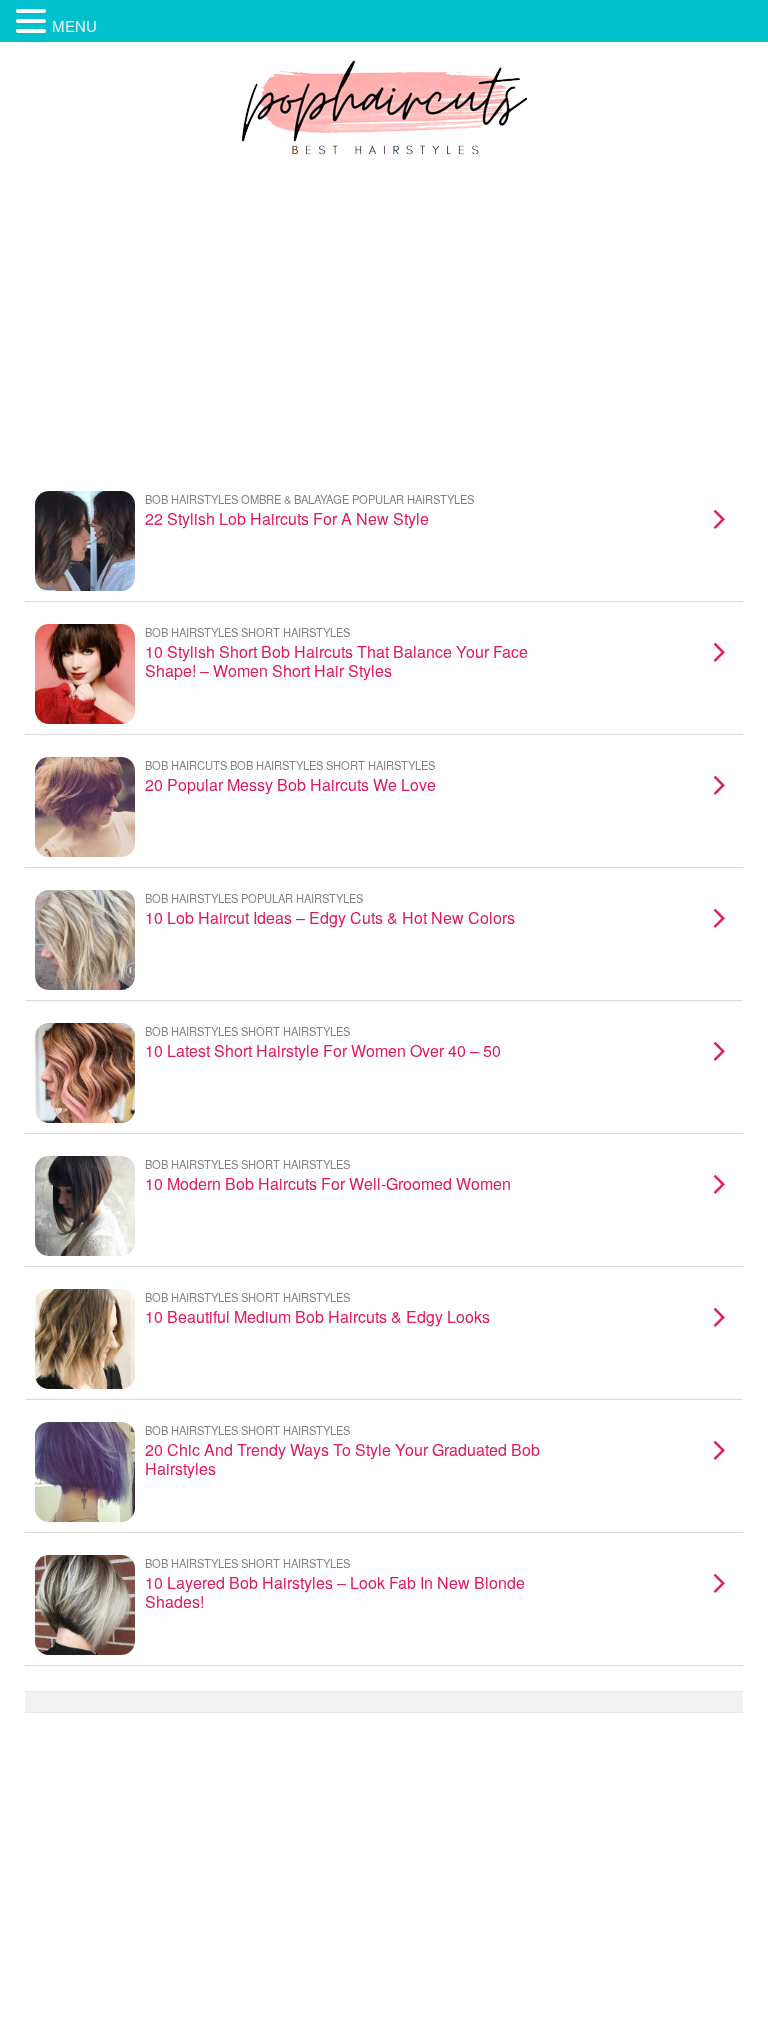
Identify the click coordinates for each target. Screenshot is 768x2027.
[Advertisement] (384, 319)
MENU (74, 25)
